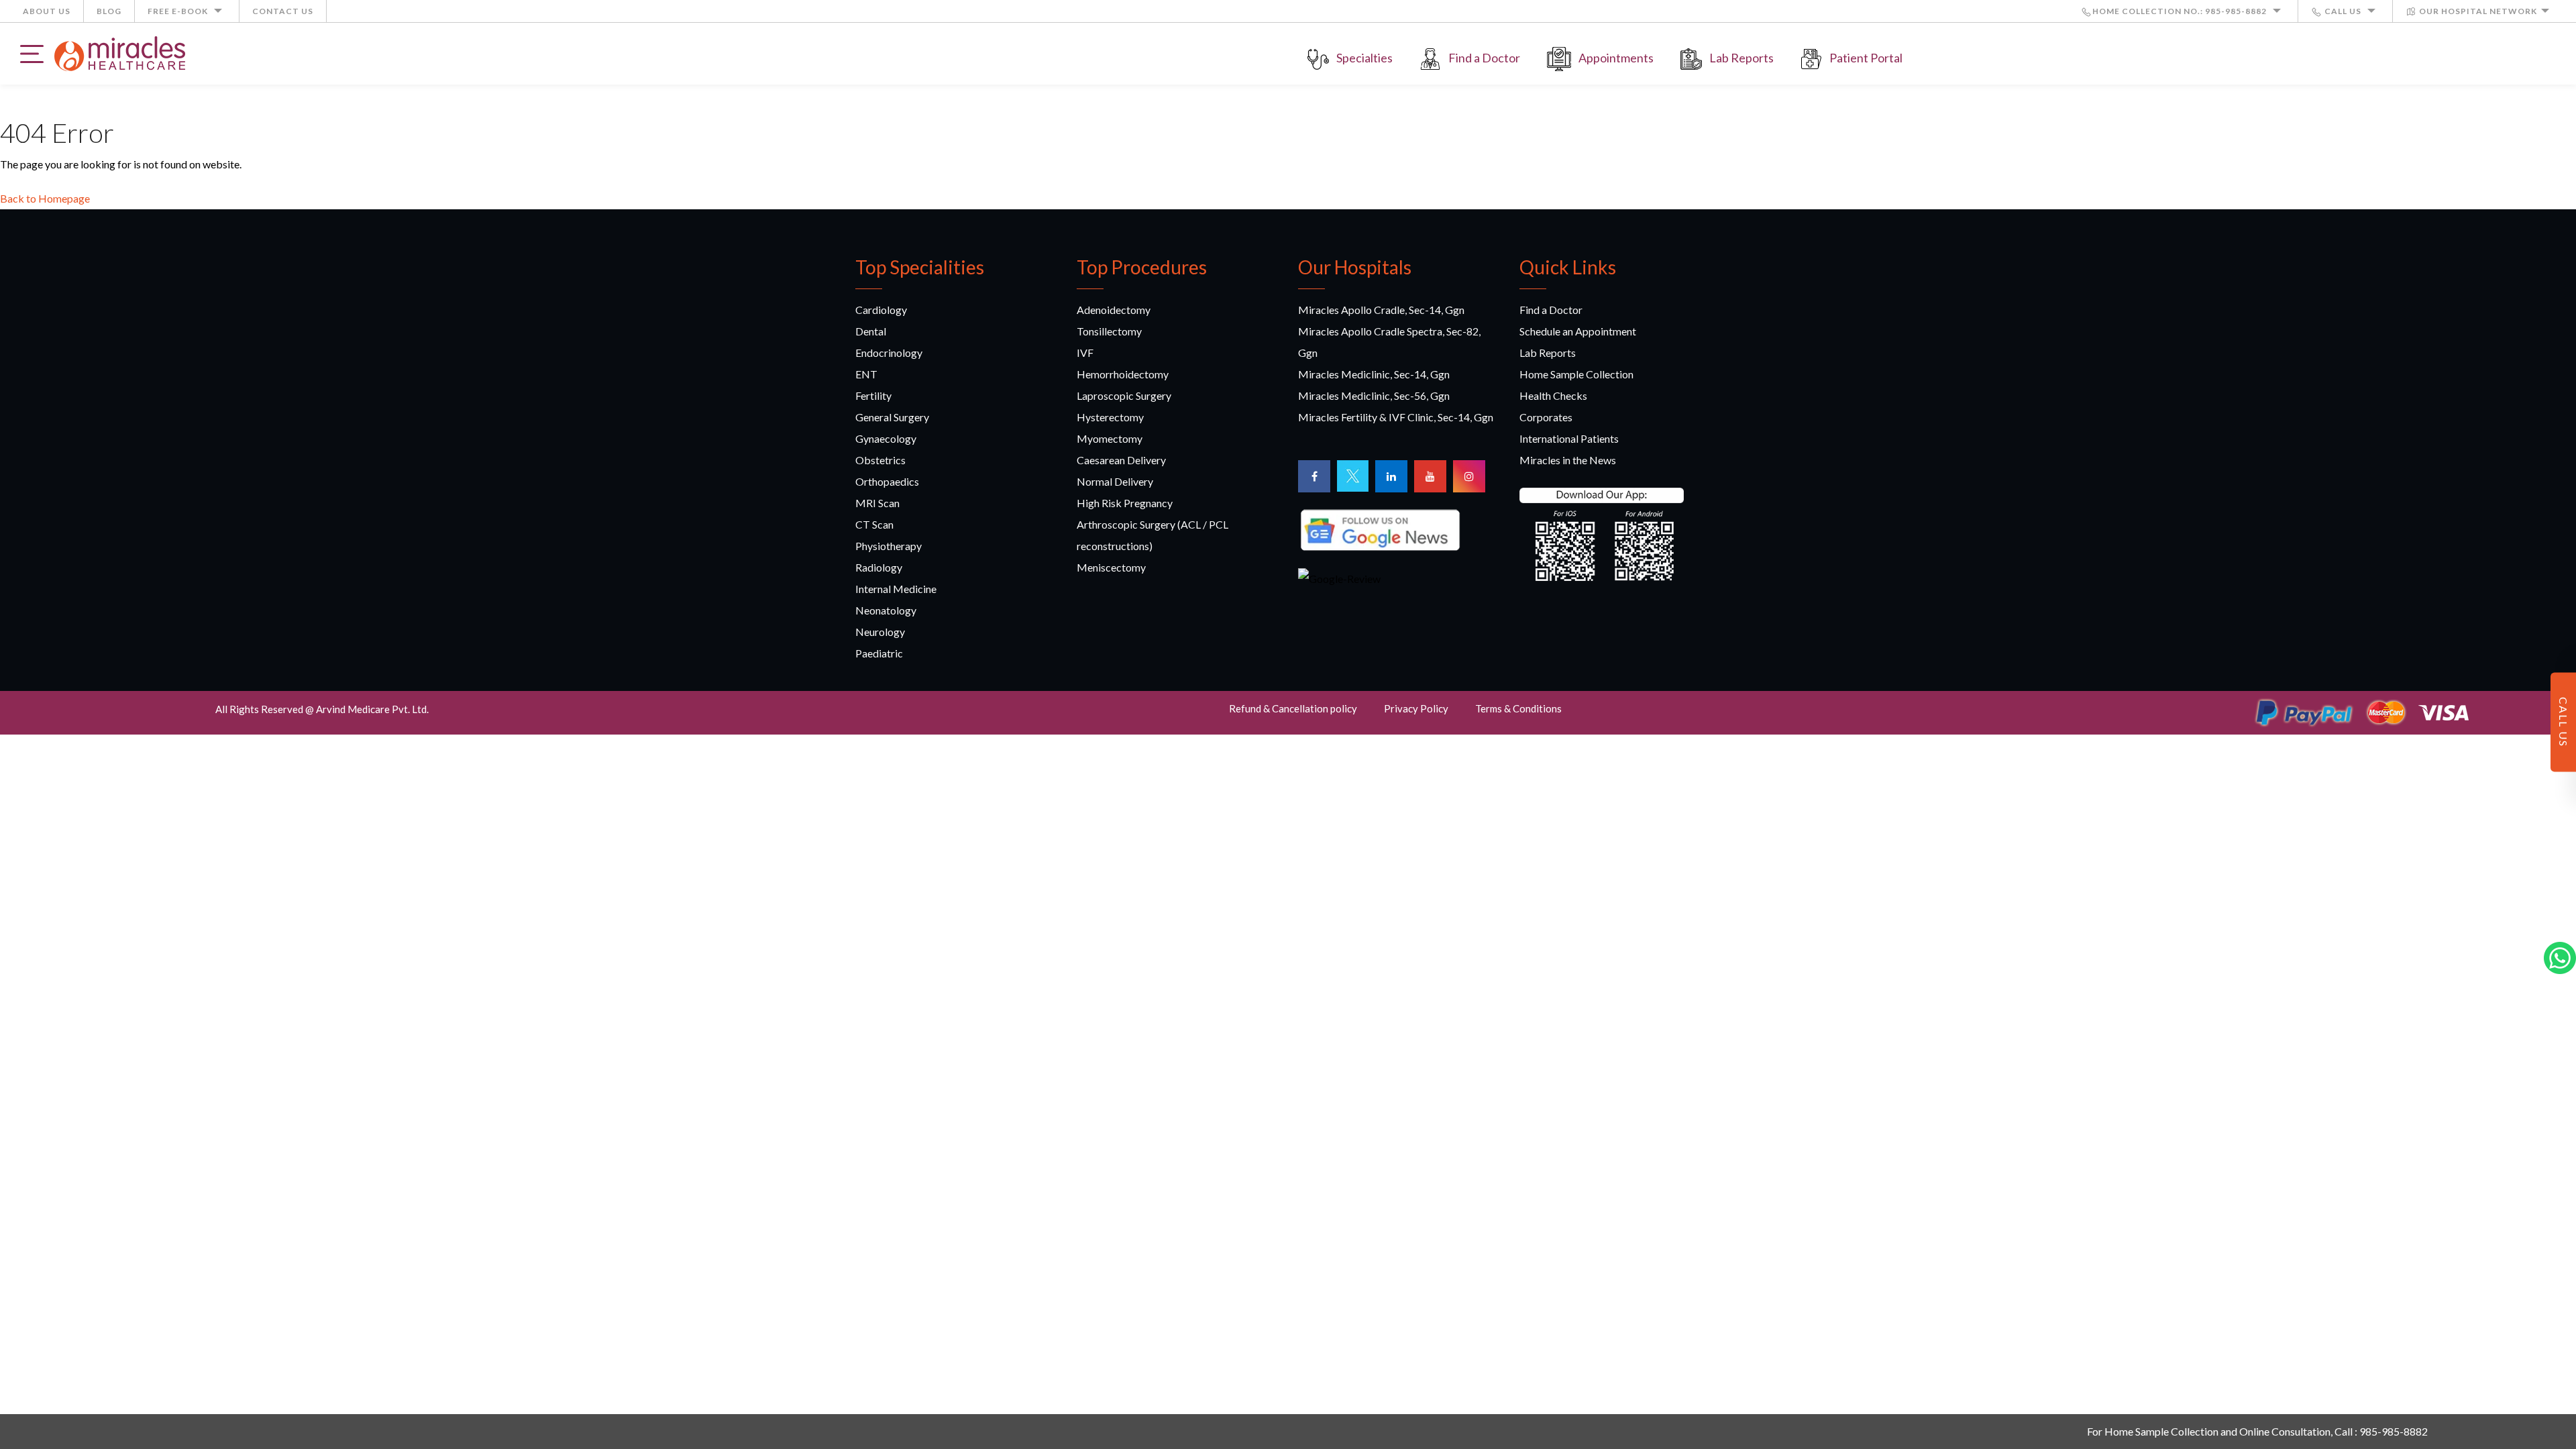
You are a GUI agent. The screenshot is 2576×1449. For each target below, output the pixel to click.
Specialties (1364, 58)
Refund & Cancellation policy (1293, 708)
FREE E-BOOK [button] (179, 11)
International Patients (1569, 438)
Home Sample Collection (1576, 374)
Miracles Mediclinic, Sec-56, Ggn (1374, 395)
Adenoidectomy (1114, 310)
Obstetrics (880, 460)
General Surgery (892, 417)
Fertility (873, 395)
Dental (871, 331)
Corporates (1546, 417)
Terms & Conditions (1518, 708)
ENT (866, 374)
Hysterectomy (1110, 417)
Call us (2564, 722)
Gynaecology (886, 438)
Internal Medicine (896, 589)
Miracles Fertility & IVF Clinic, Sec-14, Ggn (1396, 417)
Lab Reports (1741, 58)
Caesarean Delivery (1121, 460)
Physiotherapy (889, 546)
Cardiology (881, 310)
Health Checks (1553, 395)
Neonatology (886, 610)
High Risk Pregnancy (1125, 503)
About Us (47, 11)
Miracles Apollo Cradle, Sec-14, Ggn (1381, 310)
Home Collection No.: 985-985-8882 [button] (2181, 11)
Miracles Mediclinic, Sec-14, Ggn (1374, 374)
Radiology (879, 567)
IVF (1085, 353)
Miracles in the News (1568, 460)
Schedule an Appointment (1578, 331)
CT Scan (874, 524)
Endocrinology (889, 353)
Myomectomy (1110, 438)
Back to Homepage (45, 198)
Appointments (1616, 58)
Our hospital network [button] (2477, 11)
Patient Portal (1866, 58)
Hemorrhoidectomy (1123, 374)
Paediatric (879, 653)
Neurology (880, 632)
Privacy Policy (1416, 708)
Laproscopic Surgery (1124, 395)
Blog (109, 11)
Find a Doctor (1484, 58)
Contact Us (283, 11)
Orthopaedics (887, 481)
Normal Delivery (1115, 481)
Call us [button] (2343, 11)
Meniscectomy (1111, 567)
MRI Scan (877, 503)
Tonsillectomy (1109, 331)
